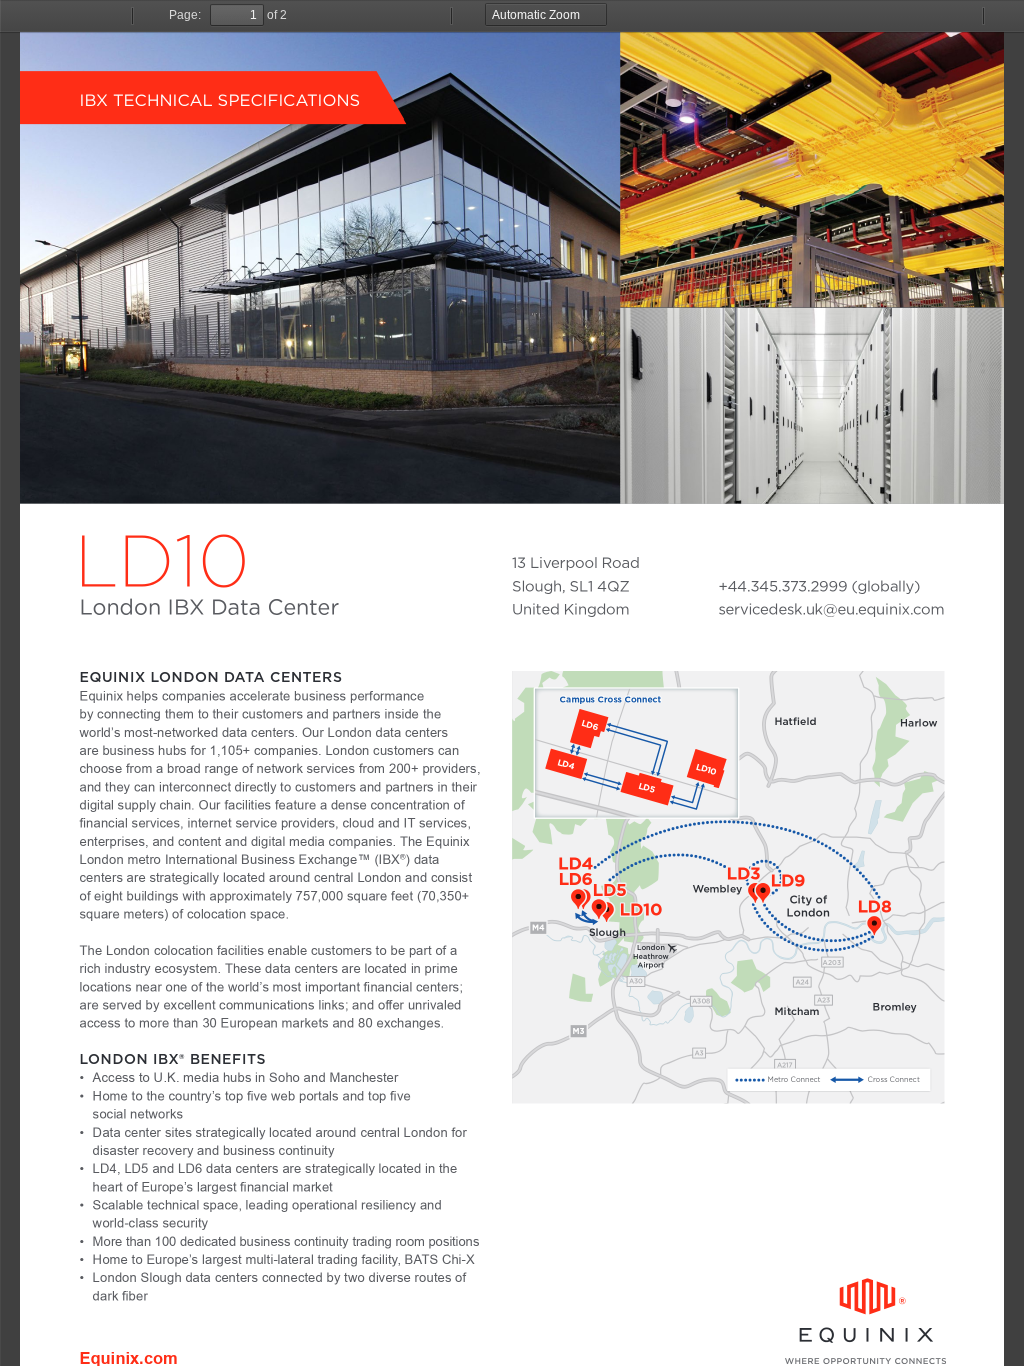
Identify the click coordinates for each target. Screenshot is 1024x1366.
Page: (185, 15)
